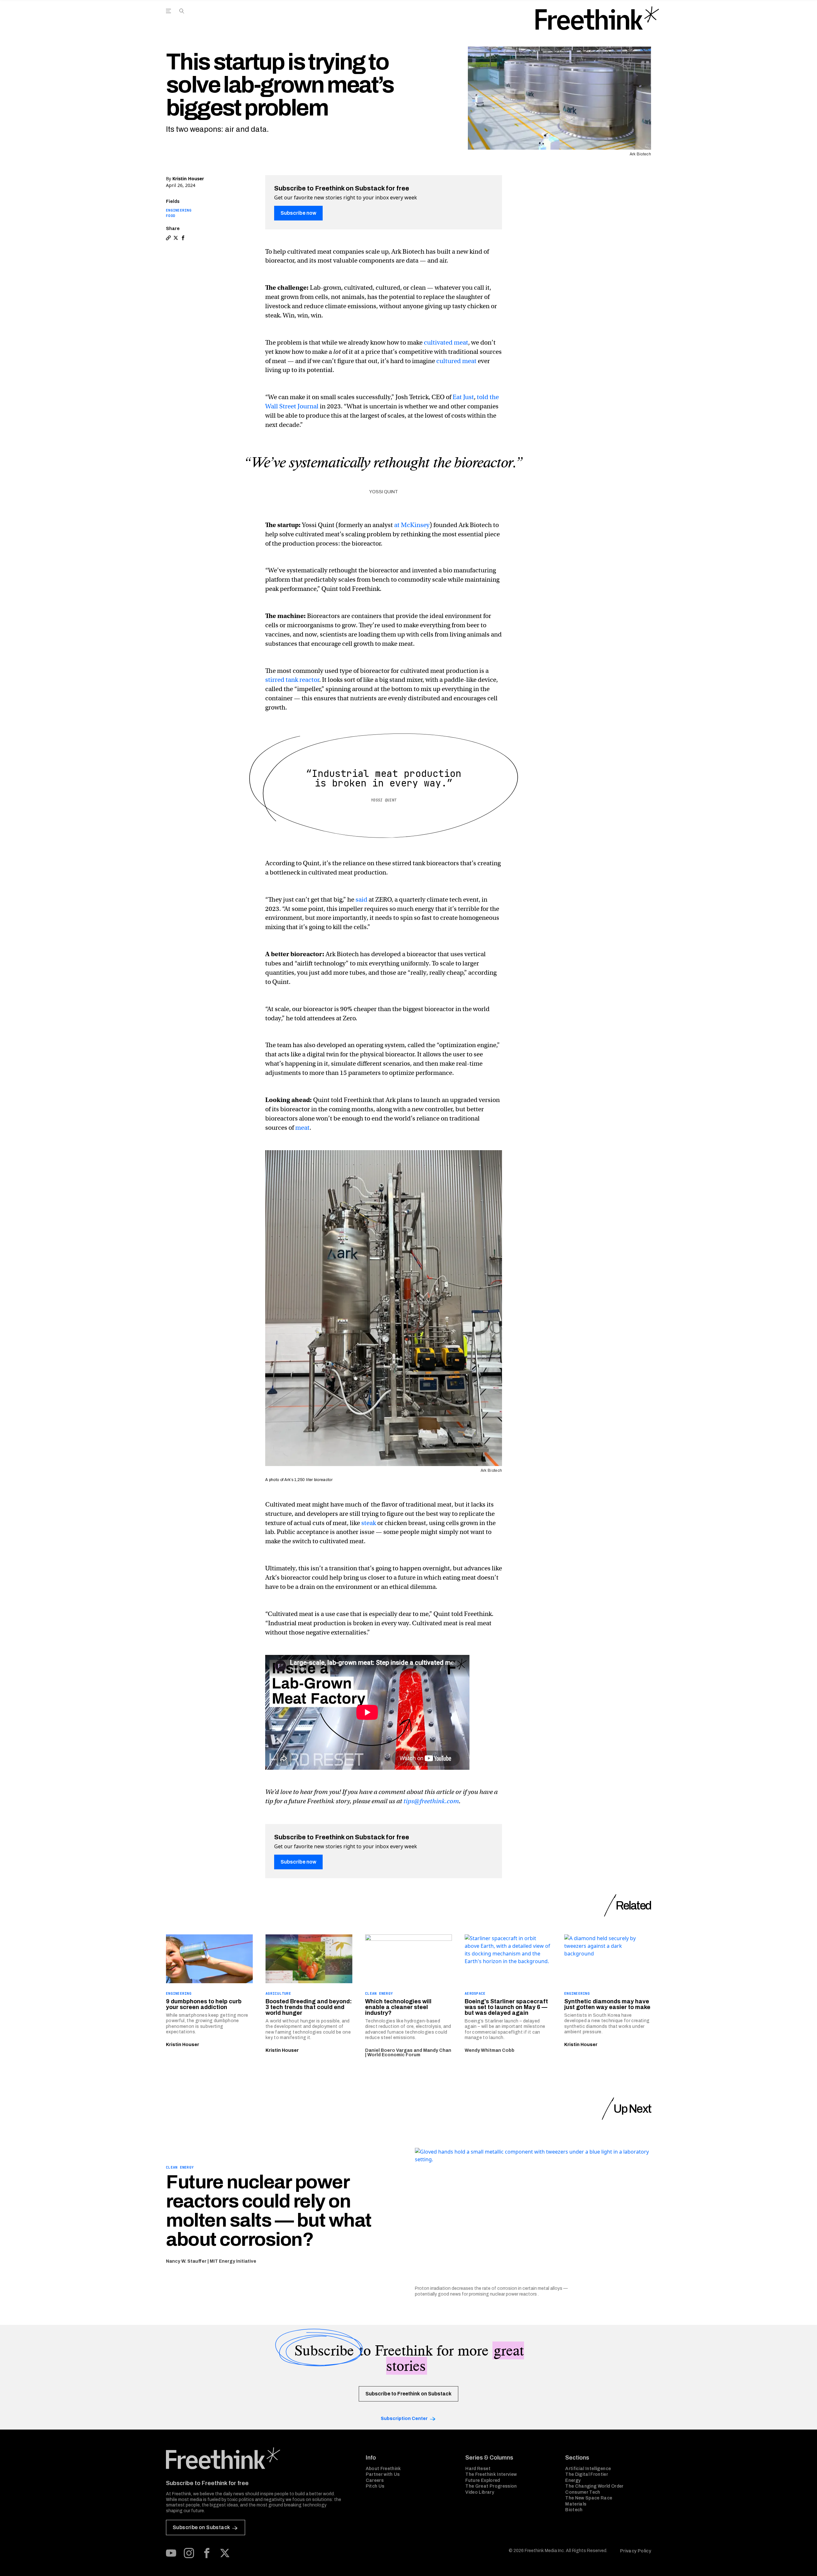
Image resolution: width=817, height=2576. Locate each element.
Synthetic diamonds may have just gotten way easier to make (607, 2004)
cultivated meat (446, 342)
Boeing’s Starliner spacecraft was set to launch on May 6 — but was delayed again (506, 2007)
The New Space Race (589, 2498)
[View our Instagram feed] (189, 2553)
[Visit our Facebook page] (207, 2553)
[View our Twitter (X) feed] (225, 2553)
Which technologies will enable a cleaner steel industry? (398, 2007)
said (361, 900)
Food (171, 216)
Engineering (179, 210)
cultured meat (456, 361)
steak (369, 1523)
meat (302, 1128)
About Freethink (383, 2469)
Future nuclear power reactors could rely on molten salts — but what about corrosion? (269, 2211)
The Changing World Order (594, 2486)
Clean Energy (379, 1993)
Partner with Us (383, 2474)
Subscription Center (404, 2419)
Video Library (480, 2492)
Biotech (574, 2510)
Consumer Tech (583, 2492)
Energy (573, 2480)
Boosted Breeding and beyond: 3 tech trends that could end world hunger (309, 2007)
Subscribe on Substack (201, 2527)
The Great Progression (491, 2486)
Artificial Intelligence (588, 2469)
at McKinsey (412, 525)
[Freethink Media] (259, 2458)
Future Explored (483, 2480)
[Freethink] (597, 18)
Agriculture (278, 1993)
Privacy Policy (636, 2551)
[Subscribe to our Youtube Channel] (171, 2553)
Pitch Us (375, 2486)
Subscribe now (298, 213)
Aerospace (475, 1993)
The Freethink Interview (491, 2474)
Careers (375, 2480)
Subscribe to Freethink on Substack (408, 2394)
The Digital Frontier (587, 2474)
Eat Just (463, 397)
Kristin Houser (188, 179)
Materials (576, 2504)
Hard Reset (478, 2469)
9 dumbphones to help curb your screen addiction (204, 2004)
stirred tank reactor (292, 680)
